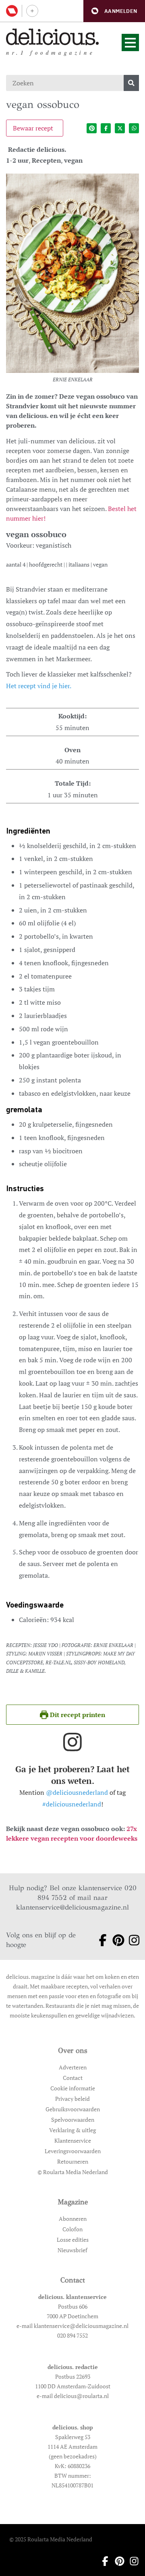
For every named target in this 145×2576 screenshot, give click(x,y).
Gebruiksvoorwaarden (73, 2109)
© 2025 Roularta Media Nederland (51, 2539)
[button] (114, 11)
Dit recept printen (77, 1715)
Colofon (72, 2229)
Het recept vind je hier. (39, 686)
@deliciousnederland (77, 1792)
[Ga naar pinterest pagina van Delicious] (115, 1940)
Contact (73, 2078)
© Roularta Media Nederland (73, 2172)
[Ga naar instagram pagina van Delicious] (131, 1940)
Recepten (46, 160)
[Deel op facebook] (106, 128)
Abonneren (73, 2219)
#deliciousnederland (72, 1804)
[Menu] (130, 42)
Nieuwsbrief (72, 2250)
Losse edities (73, 2240)
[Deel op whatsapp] (134, 128)
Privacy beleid (72, 2099)
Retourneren (73, 2161)
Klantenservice (73, 2140)
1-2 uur (17, 160)
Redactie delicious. (37, 149)
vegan (73, 160)
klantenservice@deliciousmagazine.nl (72, 1907)
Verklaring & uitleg (72, 2130)
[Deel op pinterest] (92, 128)
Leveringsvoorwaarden (73, 2151)
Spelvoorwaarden (73, 2120)
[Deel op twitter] (120, 128)
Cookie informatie (73, 2088)
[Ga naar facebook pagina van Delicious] (100, 1940)
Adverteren (73, 2067)
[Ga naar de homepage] (53, 37)
